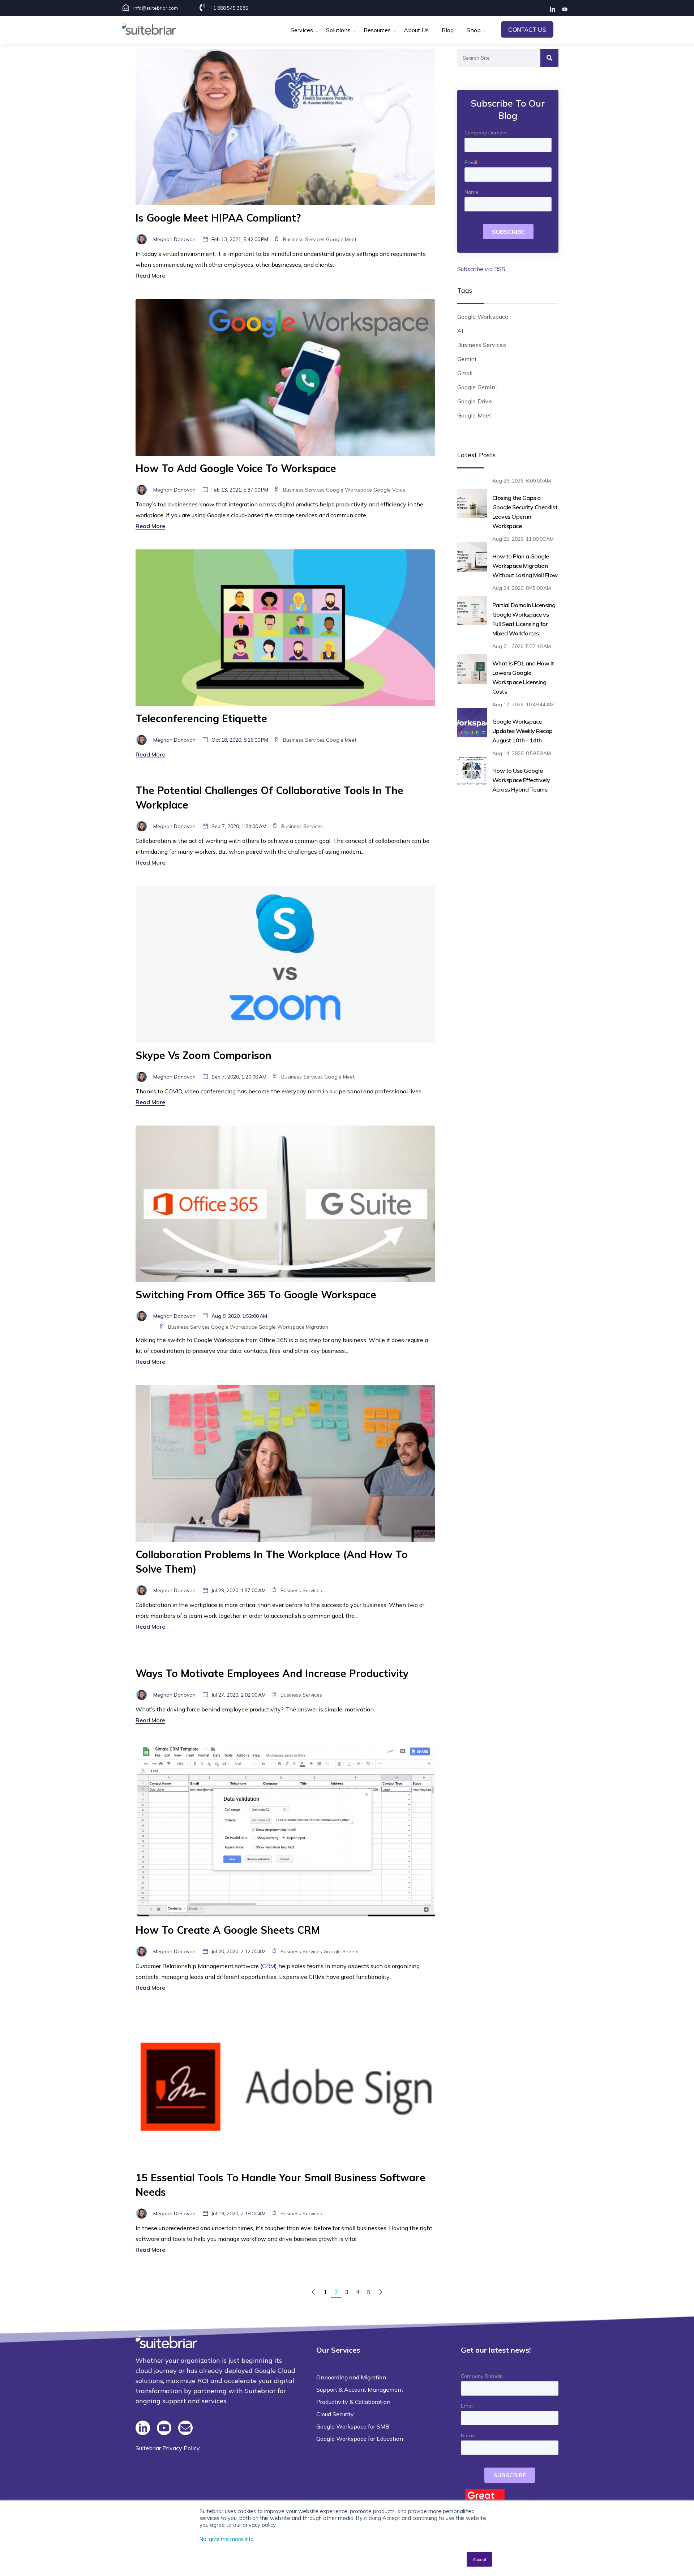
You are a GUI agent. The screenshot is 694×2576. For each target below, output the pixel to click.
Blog (448, 30)
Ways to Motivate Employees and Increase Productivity (272, 1673)
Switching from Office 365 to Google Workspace (256, 1295)
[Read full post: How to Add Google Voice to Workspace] (285, 377)
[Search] (549, 58)
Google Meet (341, 239)
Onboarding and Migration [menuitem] (351, 2377)
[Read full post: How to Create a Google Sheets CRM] (285, 1830)
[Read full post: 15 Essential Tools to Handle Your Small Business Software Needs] (285, 2087)
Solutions (338, 30)
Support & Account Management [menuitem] (360, 2389)
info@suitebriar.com (156, 8)
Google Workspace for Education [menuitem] (360, 2439)
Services (302, 30)
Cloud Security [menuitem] (335, 2414)
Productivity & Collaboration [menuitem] (353, 2402)
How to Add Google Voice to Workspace (236, 468)
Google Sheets (341, 1951)
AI (460, 331)
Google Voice (389, 490)
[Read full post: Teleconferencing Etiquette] (285, 627)
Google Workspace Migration (293, 1327)
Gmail (465, 373)
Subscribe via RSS (481, 269)
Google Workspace (349, 490)
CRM (269, 1966)
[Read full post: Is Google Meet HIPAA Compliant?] (285, 127)
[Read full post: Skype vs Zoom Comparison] (285, 964)
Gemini (467, 359)
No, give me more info (227, 2539)
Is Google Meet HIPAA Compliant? (218, 218)
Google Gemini (477, 387)
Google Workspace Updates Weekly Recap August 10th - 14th (522, 731)
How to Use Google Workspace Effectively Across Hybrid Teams (521, 780)
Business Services (304, 239)
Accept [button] (479, 2559)
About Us (416, 30)
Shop (474, 30)
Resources (377, 30)
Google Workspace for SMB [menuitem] (353, 2426)
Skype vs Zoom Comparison (204, 1055)
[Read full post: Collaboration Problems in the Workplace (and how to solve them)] (285, 1463)
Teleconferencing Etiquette (201, 718)
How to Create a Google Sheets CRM (228, 1930)
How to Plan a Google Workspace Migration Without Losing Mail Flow (525, 566)
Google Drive (475, 401)
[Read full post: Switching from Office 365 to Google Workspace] (285, 1203)
